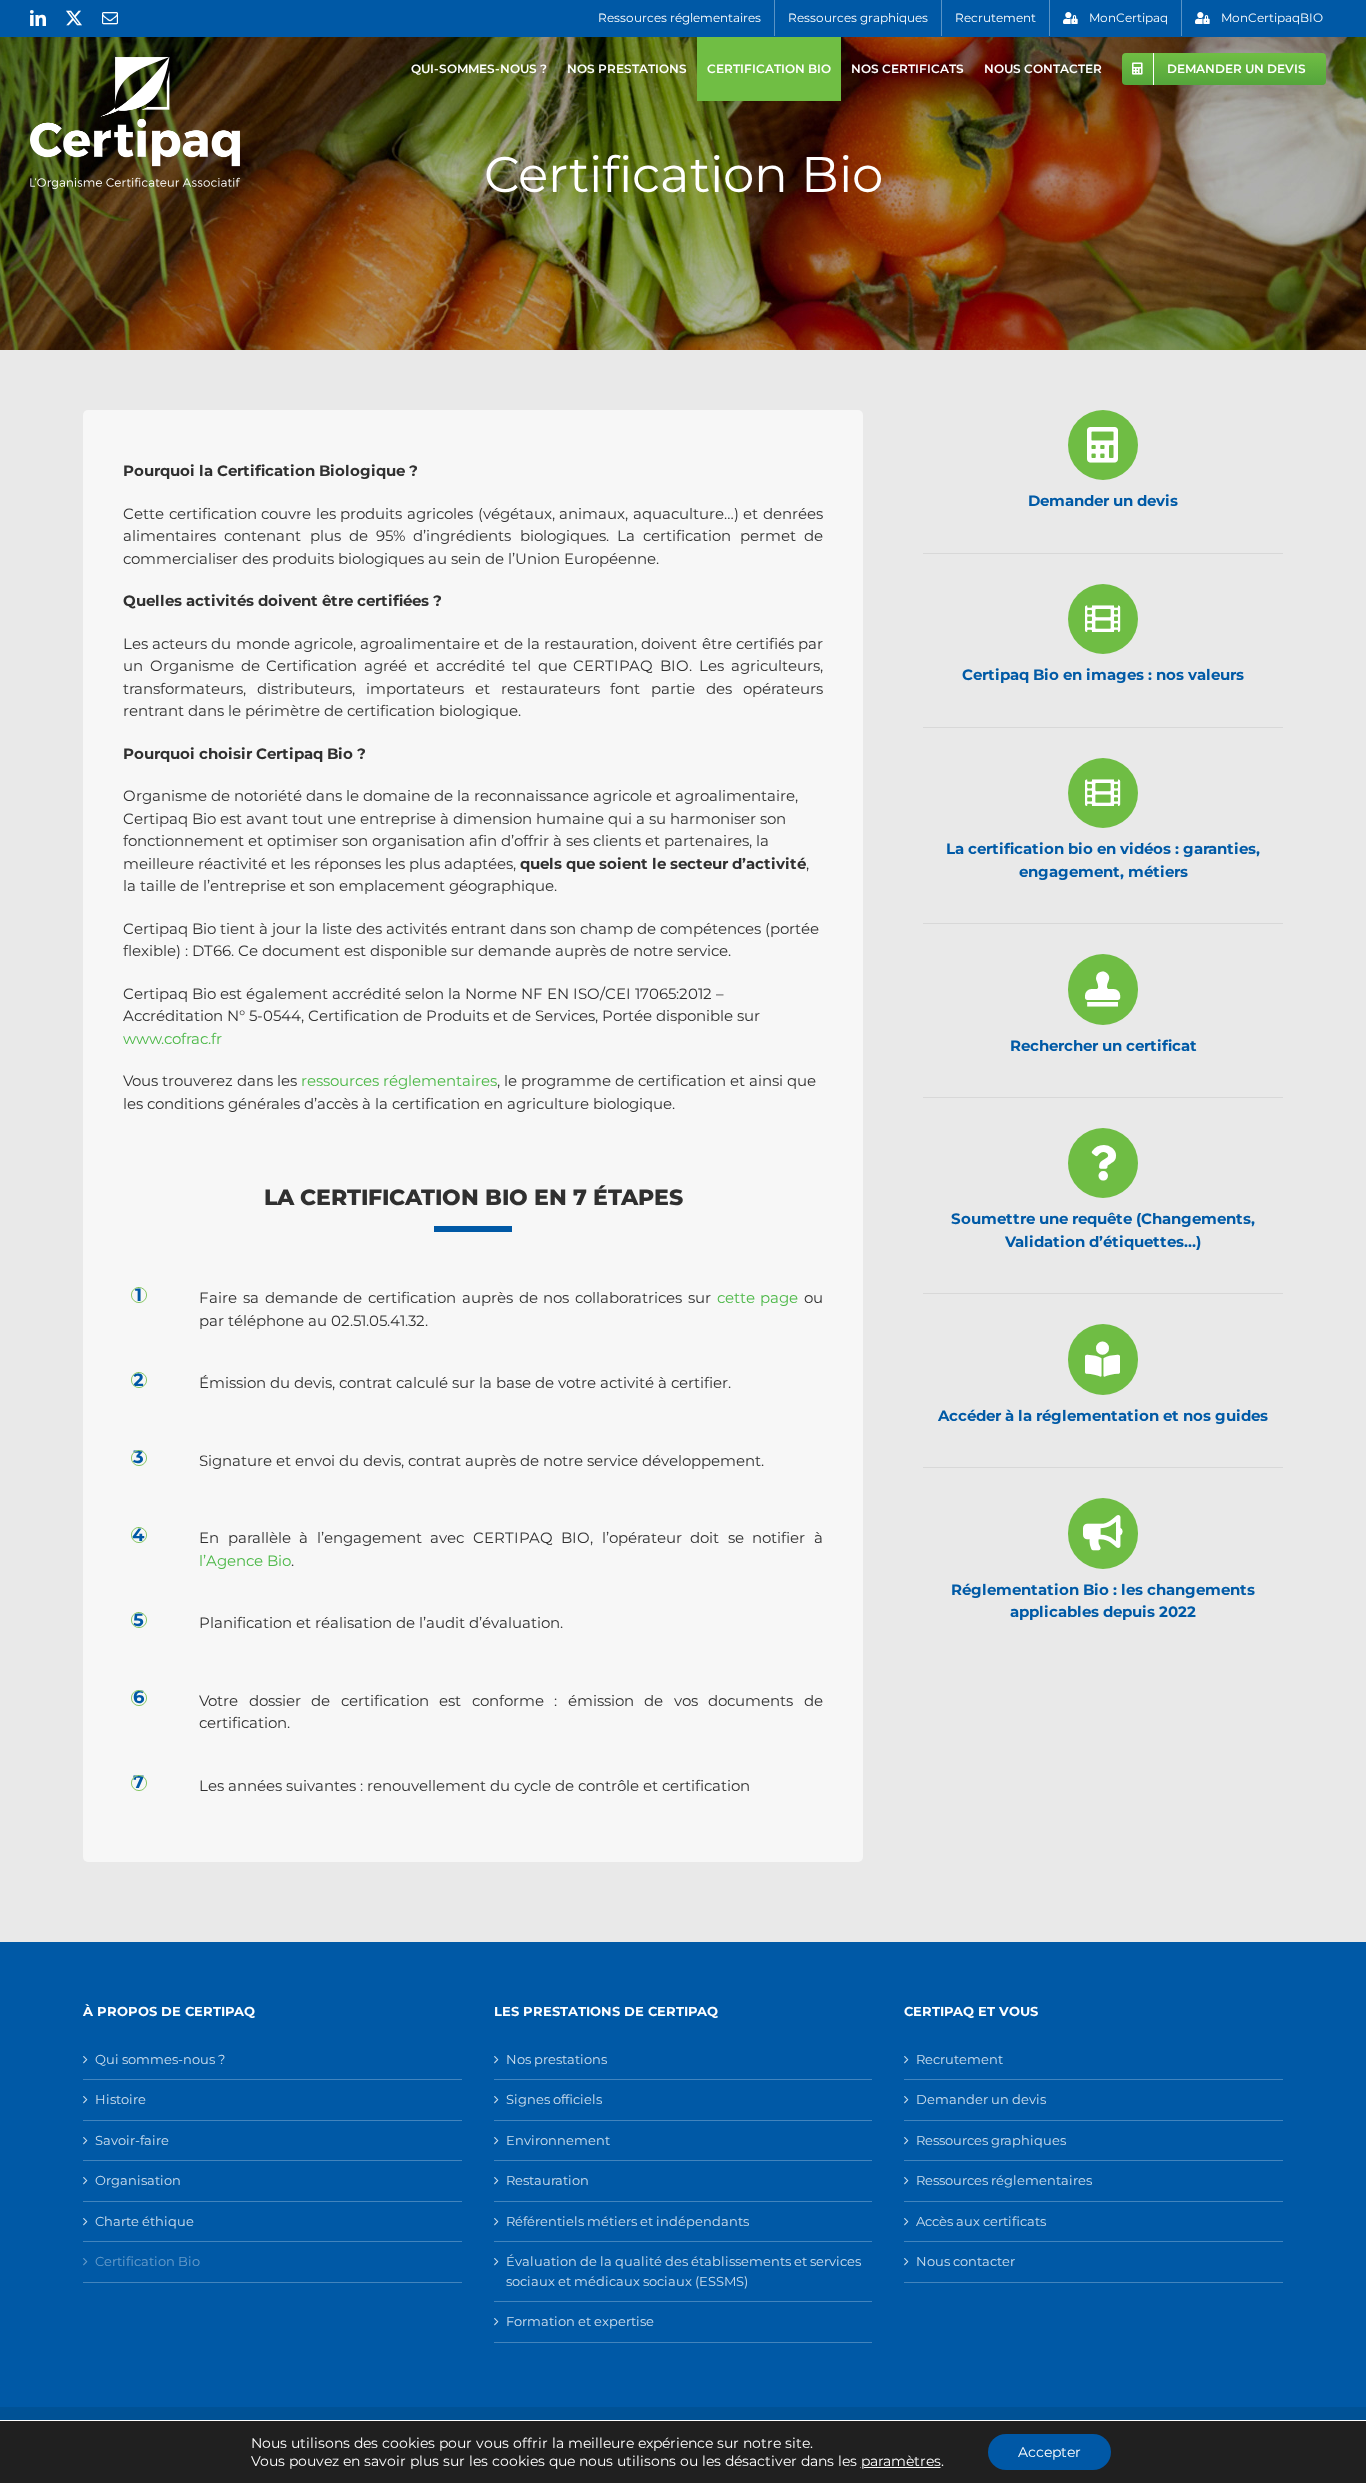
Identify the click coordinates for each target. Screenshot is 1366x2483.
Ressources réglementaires (1004, 2180)
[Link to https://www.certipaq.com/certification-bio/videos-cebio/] (1103, 793)
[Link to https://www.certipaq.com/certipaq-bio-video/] (1103, 619)
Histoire (120, 2099)
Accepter (1049, 2452)
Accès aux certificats (981, 2221)
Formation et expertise (580, 2321)
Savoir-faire (132, 2140)
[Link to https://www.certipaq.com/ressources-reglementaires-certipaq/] (1103, 1359)
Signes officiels (554, 2099)
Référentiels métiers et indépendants (627, 2221)
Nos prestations (556, 2059)
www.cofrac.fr (172, 1038)
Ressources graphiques (991, 2140)
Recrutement (959, 2059)
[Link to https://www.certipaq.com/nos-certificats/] (1103, 989)
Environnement (558, 2140)
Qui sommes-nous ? (160, 2059)
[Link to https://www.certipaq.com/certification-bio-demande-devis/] (1103, 445)
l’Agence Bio (245, 1560)
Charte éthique (144, 2221)
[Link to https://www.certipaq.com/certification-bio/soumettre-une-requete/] (1103, 1163)
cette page (758, 1297)
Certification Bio (147, 2261)
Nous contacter (965, 2261)
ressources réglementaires (399, 1080)
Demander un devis (981, 2099)
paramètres (901, 2461)
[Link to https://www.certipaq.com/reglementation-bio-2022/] (1103, 1533)
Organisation (138, 2180)
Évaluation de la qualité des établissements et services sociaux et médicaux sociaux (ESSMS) (683, 2271)
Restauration (547, 2180)
